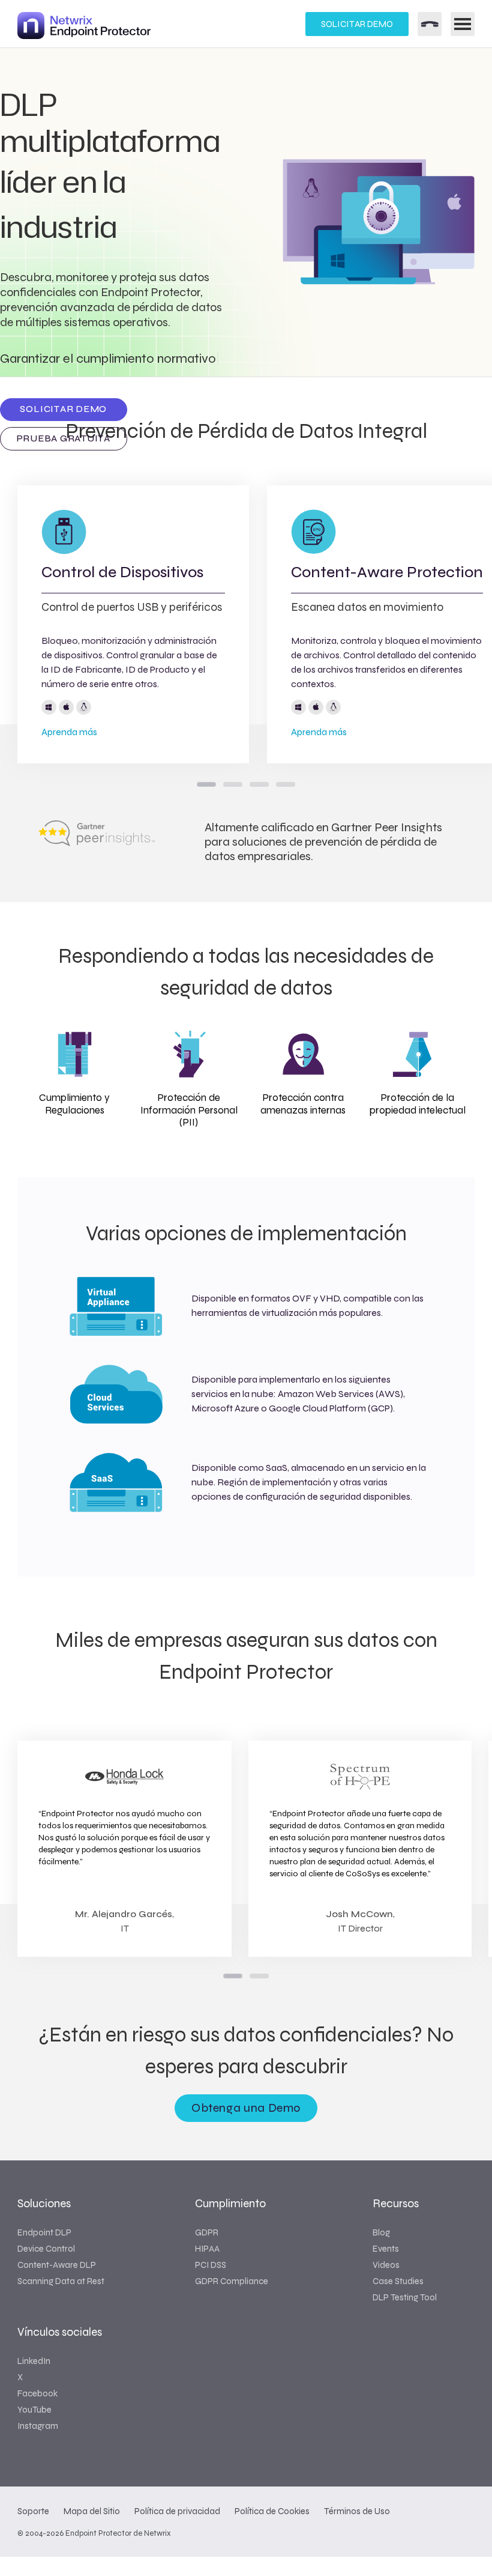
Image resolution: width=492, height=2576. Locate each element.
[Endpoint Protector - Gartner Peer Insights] (97, 843)
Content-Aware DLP (57, 2265)
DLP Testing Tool (405, 2297)
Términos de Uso (357, 2511)
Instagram (38, 2426)
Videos (386, 2265)
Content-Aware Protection (387, 572)
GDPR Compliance (232, 2281)
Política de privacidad (177, 2511)
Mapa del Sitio (92, 2511)
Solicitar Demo (357, 24)
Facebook (37, 2393)
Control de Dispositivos (122, 572)
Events (386, 2249)
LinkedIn (34, 2361)
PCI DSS (211, 2265)
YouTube (34, 2410)
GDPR (207, 2232)
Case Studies (398, 2281)
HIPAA (207, 2249)
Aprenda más (69, 732)
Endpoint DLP (44, 2232)
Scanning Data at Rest (61, 2281)
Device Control (46, 2249)
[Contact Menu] (430, 24)
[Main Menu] (463, 24)
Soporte (33, 2511)
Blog (381, 2232)
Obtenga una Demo (246, 2108)
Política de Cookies (272, 2511)
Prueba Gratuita (64, 438)
